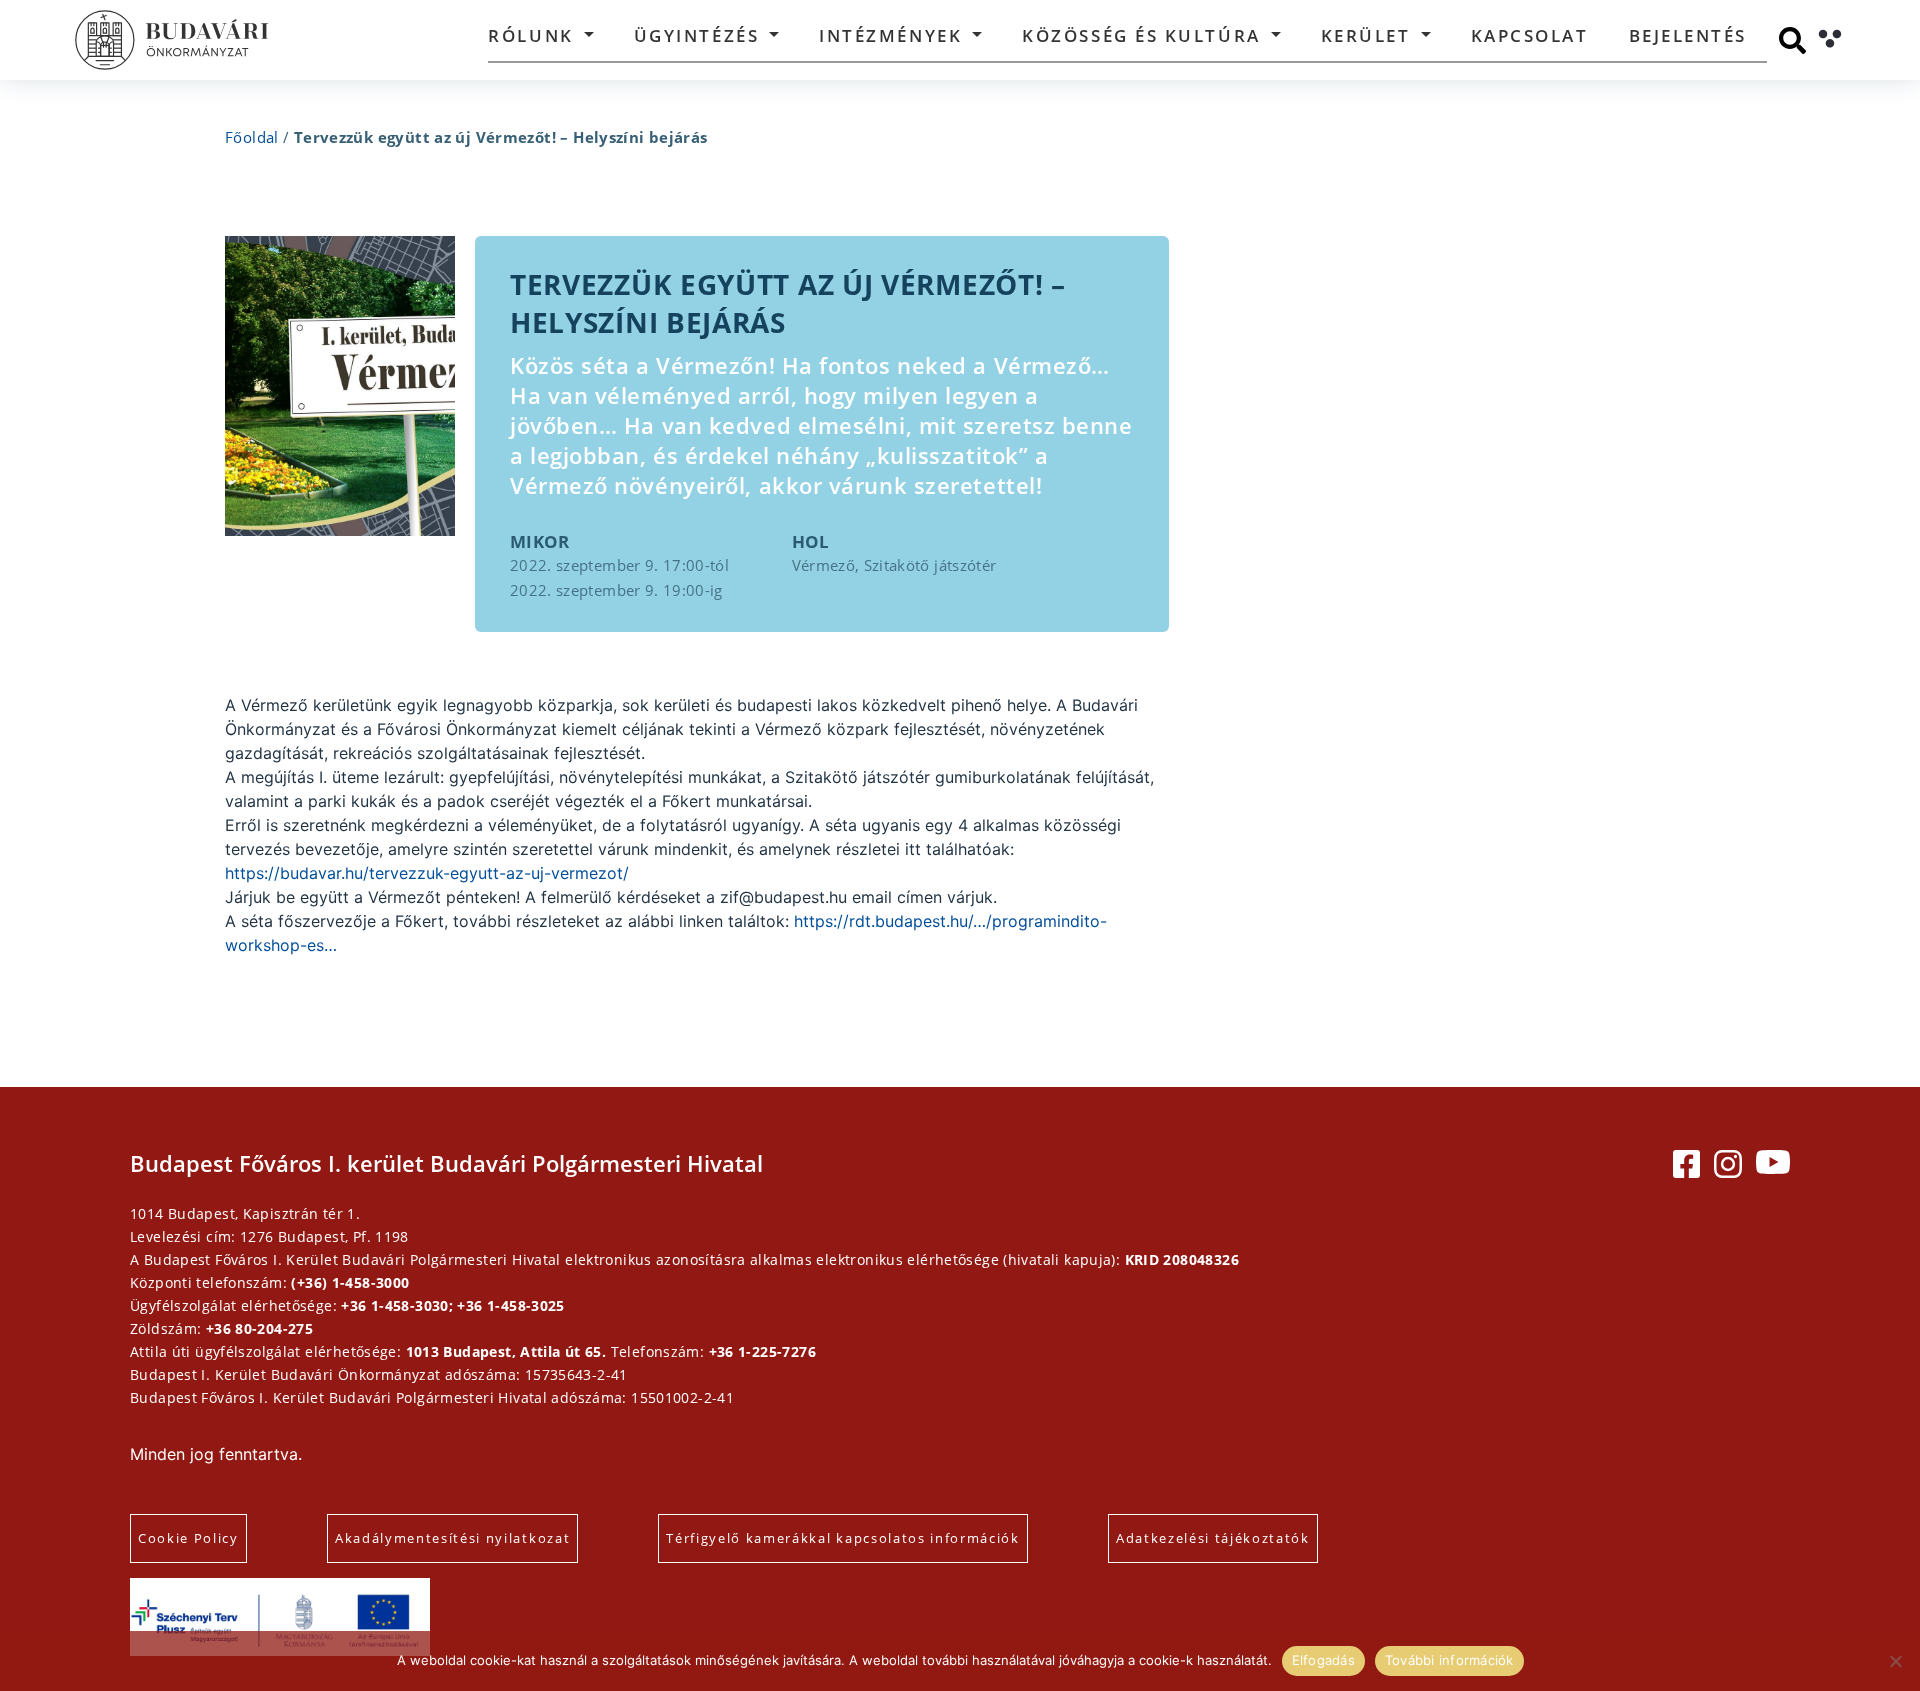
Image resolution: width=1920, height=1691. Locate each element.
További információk (1449, 1660)
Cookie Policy (188, 1538)
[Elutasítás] (1895, 1661)
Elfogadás (1323, 1660)
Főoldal (252, 137)
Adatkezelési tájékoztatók (1213, 1538)
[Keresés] (1792, 40)
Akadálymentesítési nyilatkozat (452, 1538)
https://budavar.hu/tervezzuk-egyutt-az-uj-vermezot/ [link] (427, 873)
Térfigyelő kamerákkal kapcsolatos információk (843, 1538)
